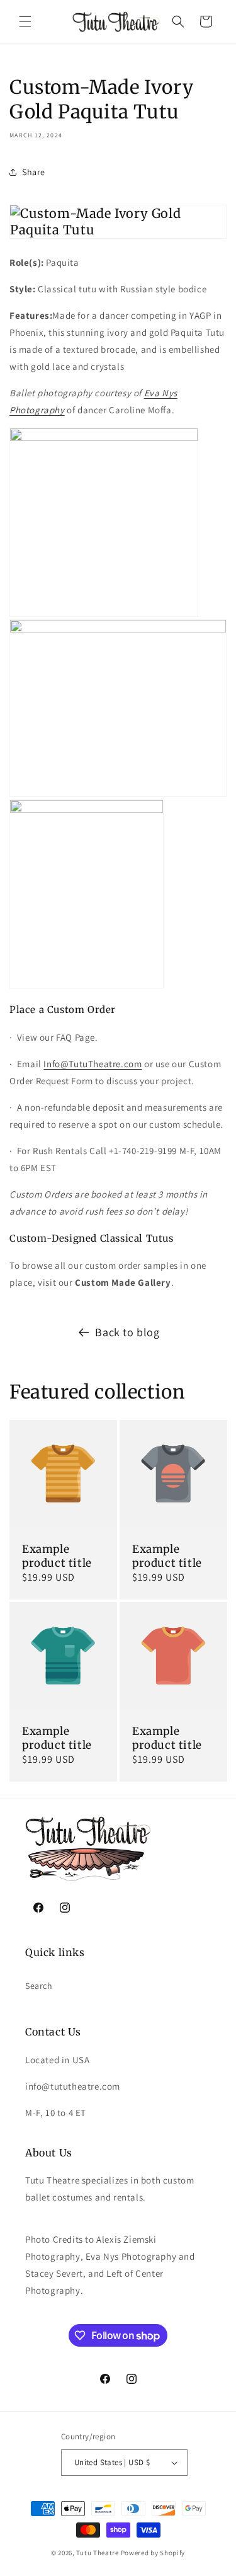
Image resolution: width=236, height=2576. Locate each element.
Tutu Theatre (97, 2553)
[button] (25, 21)
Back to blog (127, 1332)
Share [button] (34, 172)
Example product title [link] (57, 1556)
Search (39, 1986)
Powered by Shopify (153, 2553)
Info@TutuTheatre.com (93, 1064)
